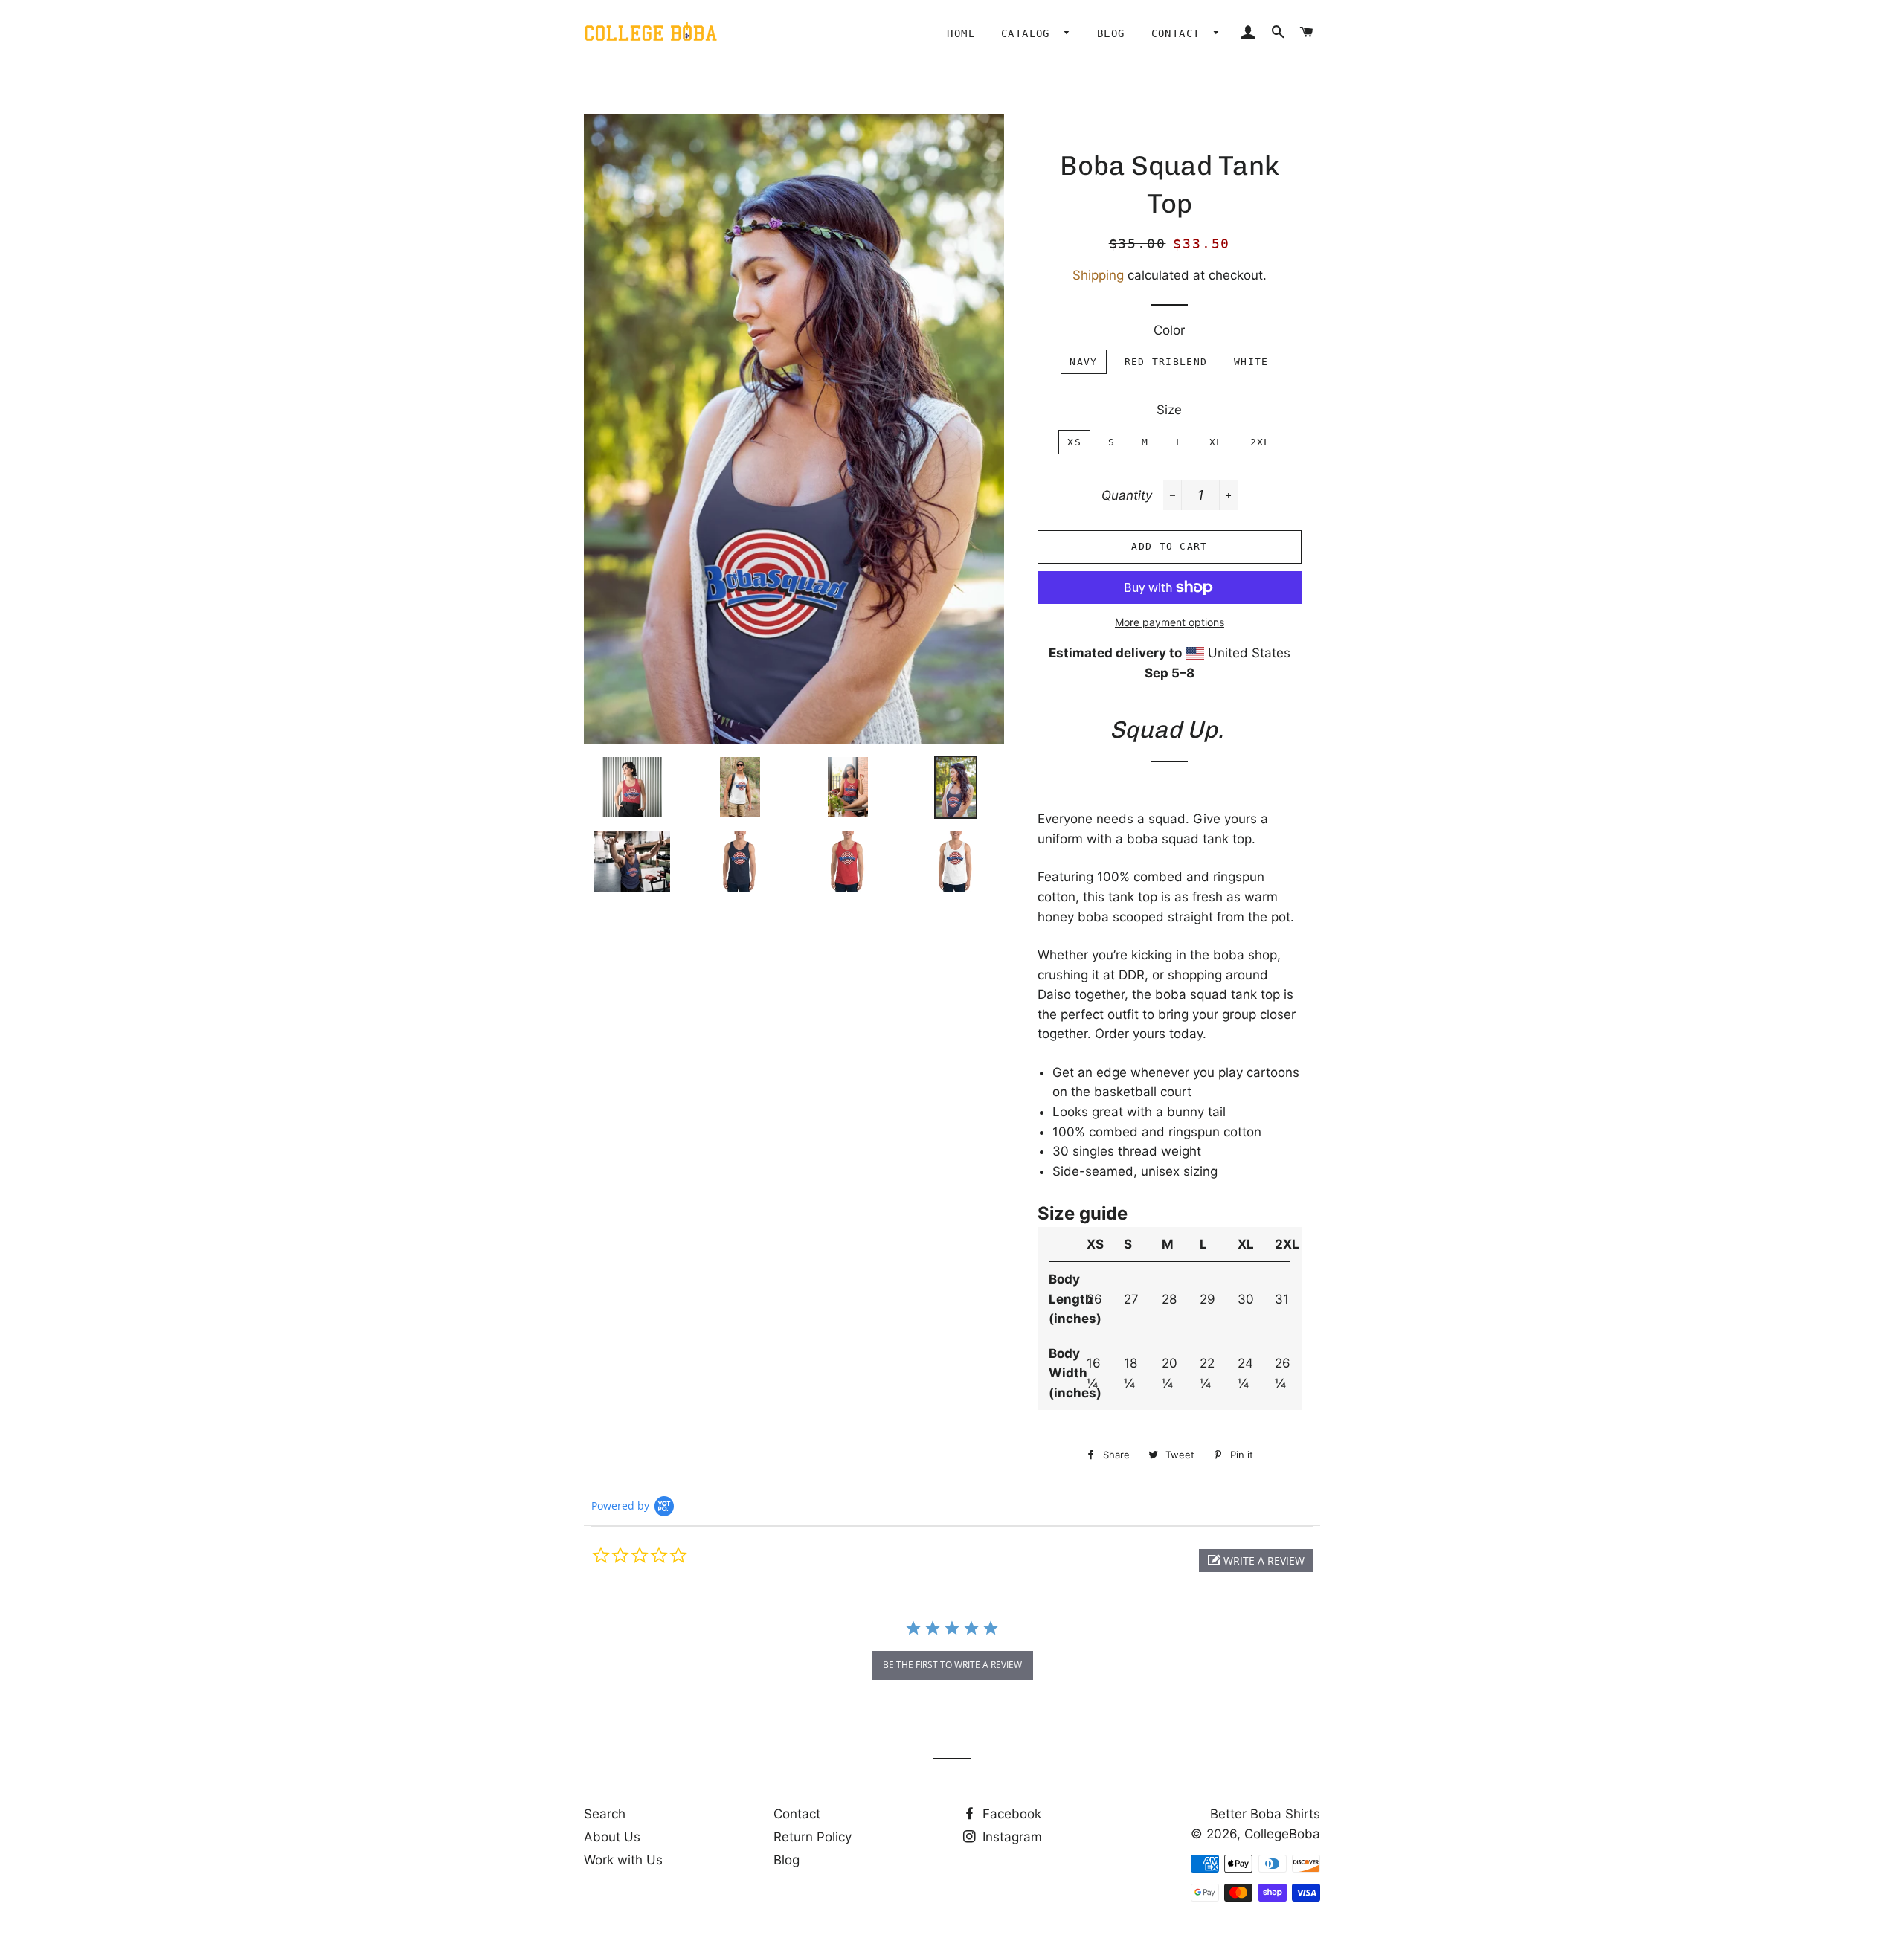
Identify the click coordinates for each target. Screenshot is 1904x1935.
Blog (1111, 33)
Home (961, 33)
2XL (1261, 442)
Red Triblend (1166, 362)
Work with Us (623, 1860)
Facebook (1010, 1814)
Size (1169, 410)
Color (1169, 330)
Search (605, 1814)
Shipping (1098, 275)
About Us (612, 1837)
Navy (1083, 362)
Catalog (1029, 33)
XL (1216, 442)
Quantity (1127, 495)
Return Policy (813, 1837)
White (1251, 362)
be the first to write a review (952, 1665)
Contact (1179, 33)
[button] (1256, 1561)
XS (1074, 442)
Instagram (1010, 1837)
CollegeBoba (1282, 1834)
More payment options (1170, 622)
